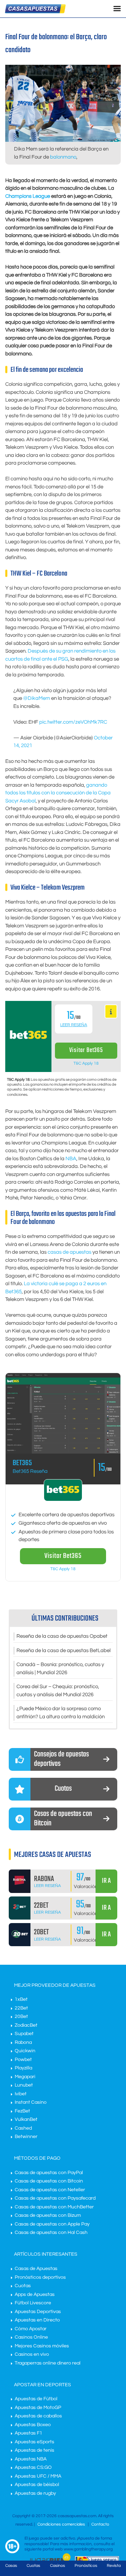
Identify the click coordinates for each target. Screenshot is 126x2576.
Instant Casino (31, 2102)
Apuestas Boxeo (33, 2425)
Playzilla (23, 2068)
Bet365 (22, 1463)
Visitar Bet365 (86, 1050)
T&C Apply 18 (86, 1063)
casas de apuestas (69, 1252)
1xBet (21, 1999)
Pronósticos (86, 2566)
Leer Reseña (74, 1025)
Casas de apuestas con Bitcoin (49, 2181)
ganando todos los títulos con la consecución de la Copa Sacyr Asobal (58, 793)
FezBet (22, 2111)
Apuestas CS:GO (33, 2467)
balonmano (63, 157)
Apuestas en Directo (37, 2320)
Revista (114, 2566)
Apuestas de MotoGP (38, 2408)
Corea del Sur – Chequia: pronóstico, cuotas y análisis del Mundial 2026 (58, 1691)
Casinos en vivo (32, 2354)
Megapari (25, 2077)
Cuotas (23, 2286)
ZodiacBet (26, 2025)
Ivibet (21, 2094)
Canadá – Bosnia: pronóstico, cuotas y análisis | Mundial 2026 (60, 1669)
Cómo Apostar (31, 2329)
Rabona (23, 2042)
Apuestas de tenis (34, 2450)
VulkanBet (26, 2119)
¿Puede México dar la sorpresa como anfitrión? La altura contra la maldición (61, 1713)
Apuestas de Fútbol (36, 2399)
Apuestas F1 (29, 2433)
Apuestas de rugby (35, 2493)
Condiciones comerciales (62, 2524)
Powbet (23, 2060)
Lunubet (24, 2085)
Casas (11, 2566)
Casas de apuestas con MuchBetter (54, 2207)
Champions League (28, 196)
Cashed (23, 2128)
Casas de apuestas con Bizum (48, 2215)
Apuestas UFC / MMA (38, 2476)
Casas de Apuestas (36, 2269)
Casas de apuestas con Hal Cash (51, 2233)
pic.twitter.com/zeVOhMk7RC (73, 722)
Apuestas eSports (34, 2442)
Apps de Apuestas (35, 2295)
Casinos (58, 2566)
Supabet (24, 2034)
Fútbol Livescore (33, 2303)
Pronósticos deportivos (40, 2277)
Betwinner (26, 2137)
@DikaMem (37, 698)
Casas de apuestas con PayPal (49, 2173)
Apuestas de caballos (38, 2416)
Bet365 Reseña (30, 1471)
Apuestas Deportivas (38, 2312)
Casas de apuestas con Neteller (50, 2190)
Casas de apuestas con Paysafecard (55, 2198)
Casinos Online (31, 2337)
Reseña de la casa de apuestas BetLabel (64, 1651)
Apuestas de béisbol (37, 2485)
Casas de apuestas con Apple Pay (52, 2224)
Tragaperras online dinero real (48, 2363)
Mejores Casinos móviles (42, 2346)
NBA (71, 1159)
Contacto (100, 2524)
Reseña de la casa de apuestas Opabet (62, 1636)
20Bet (21, 2017)
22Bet (21, 2008)
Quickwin (25, 2051)
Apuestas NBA (31, 2459)
